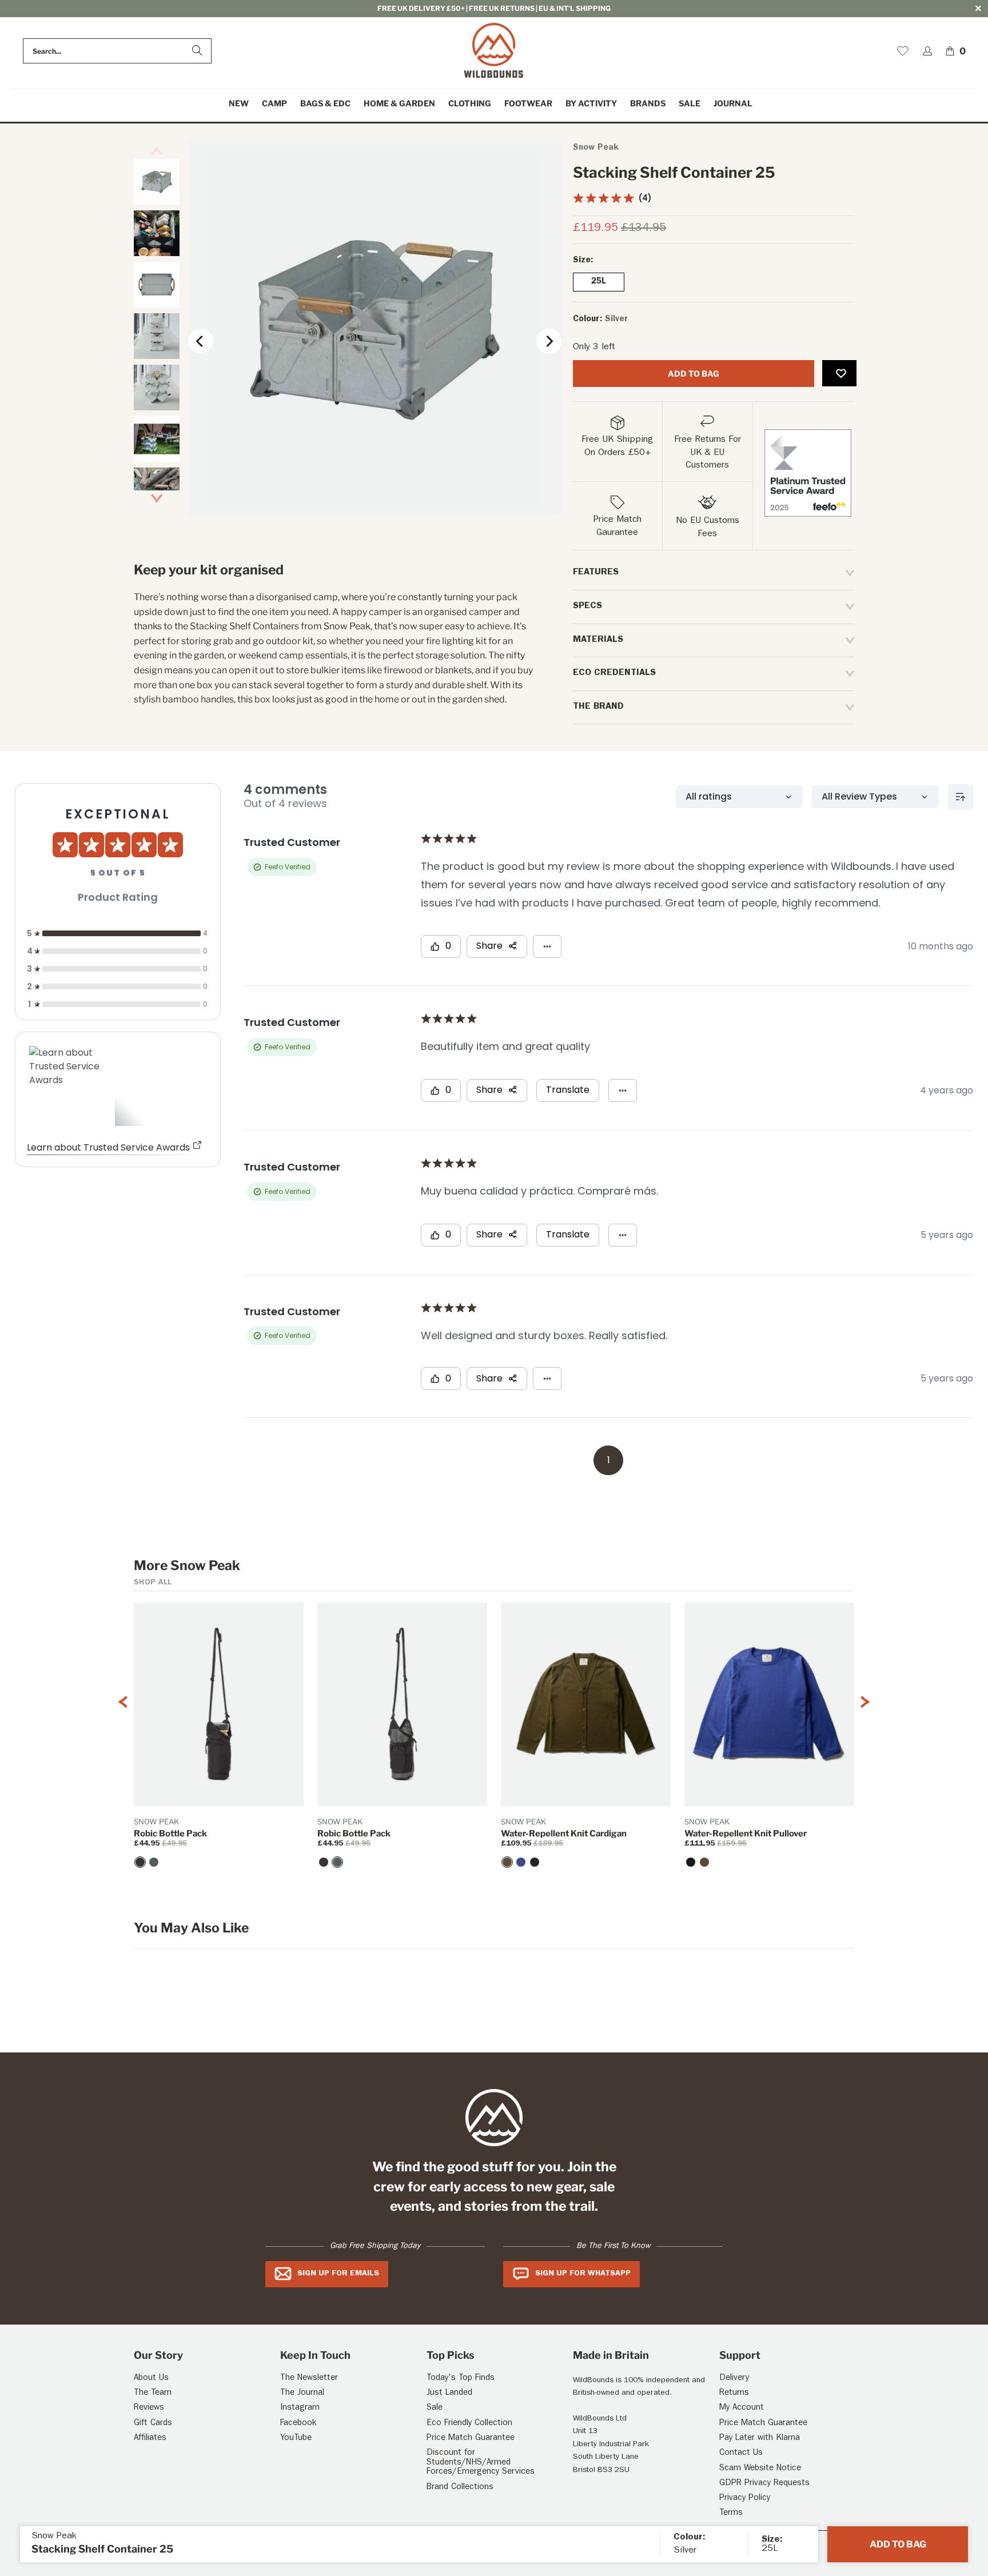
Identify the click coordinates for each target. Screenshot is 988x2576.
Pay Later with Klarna (760, 2439)
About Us (151, 2379)
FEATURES (596, 573)
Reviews (149, 2408)
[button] (274, 104)
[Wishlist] (903, 51)
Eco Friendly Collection (469, 2424)
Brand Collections (460, 2488)
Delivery (734, 2379)
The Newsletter (309, 2379)
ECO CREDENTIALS (614, 673)
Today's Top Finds (461, 2379)
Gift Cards (153, 2424)
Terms (731, 2513)
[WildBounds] (494, 51)
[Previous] (201, 341)
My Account (742, 2408)
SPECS (587, 606)
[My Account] (927, 51)
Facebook (298, 2424)
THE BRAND (598, 707)
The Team (153, 2393)
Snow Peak (596, 148)
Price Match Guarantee (471, 2439)
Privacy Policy (745, 2499)
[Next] (549, 341)
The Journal (302, 2393)
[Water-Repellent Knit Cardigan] (507, 1862)
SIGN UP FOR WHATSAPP (583, 2274)
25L (599, 282)
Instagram (300, 2408)
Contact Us (741, 2453)
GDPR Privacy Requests (764, 2484)
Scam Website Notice (760, 2469)
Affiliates (150, 2439)
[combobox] (117, 51)
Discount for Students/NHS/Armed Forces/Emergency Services (481, 2463)
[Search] (197, 51)
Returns (734, 2393)
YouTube (296, 2439)
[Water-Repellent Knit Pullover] (691, 1862)
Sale (435, 2408)
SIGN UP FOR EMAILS (338, 2274)
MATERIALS (598, 640)
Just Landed (449, 2393)
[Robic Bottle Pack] (140, 1862)
